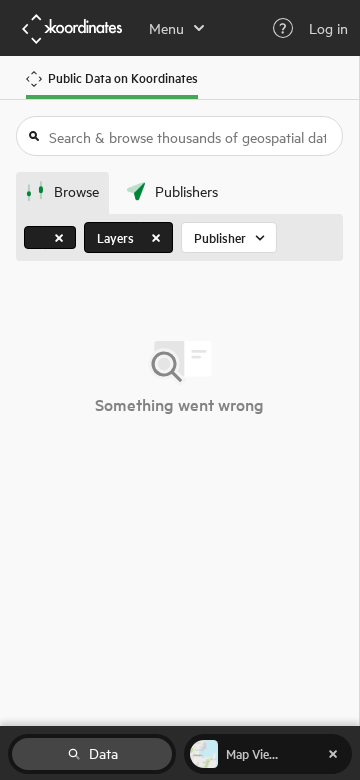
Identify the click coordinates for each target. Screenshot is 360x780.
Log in (328, 28)
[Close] (59, 237)
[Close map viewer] (333, 754)
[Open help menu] (283, 28)
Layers (115, 237)
